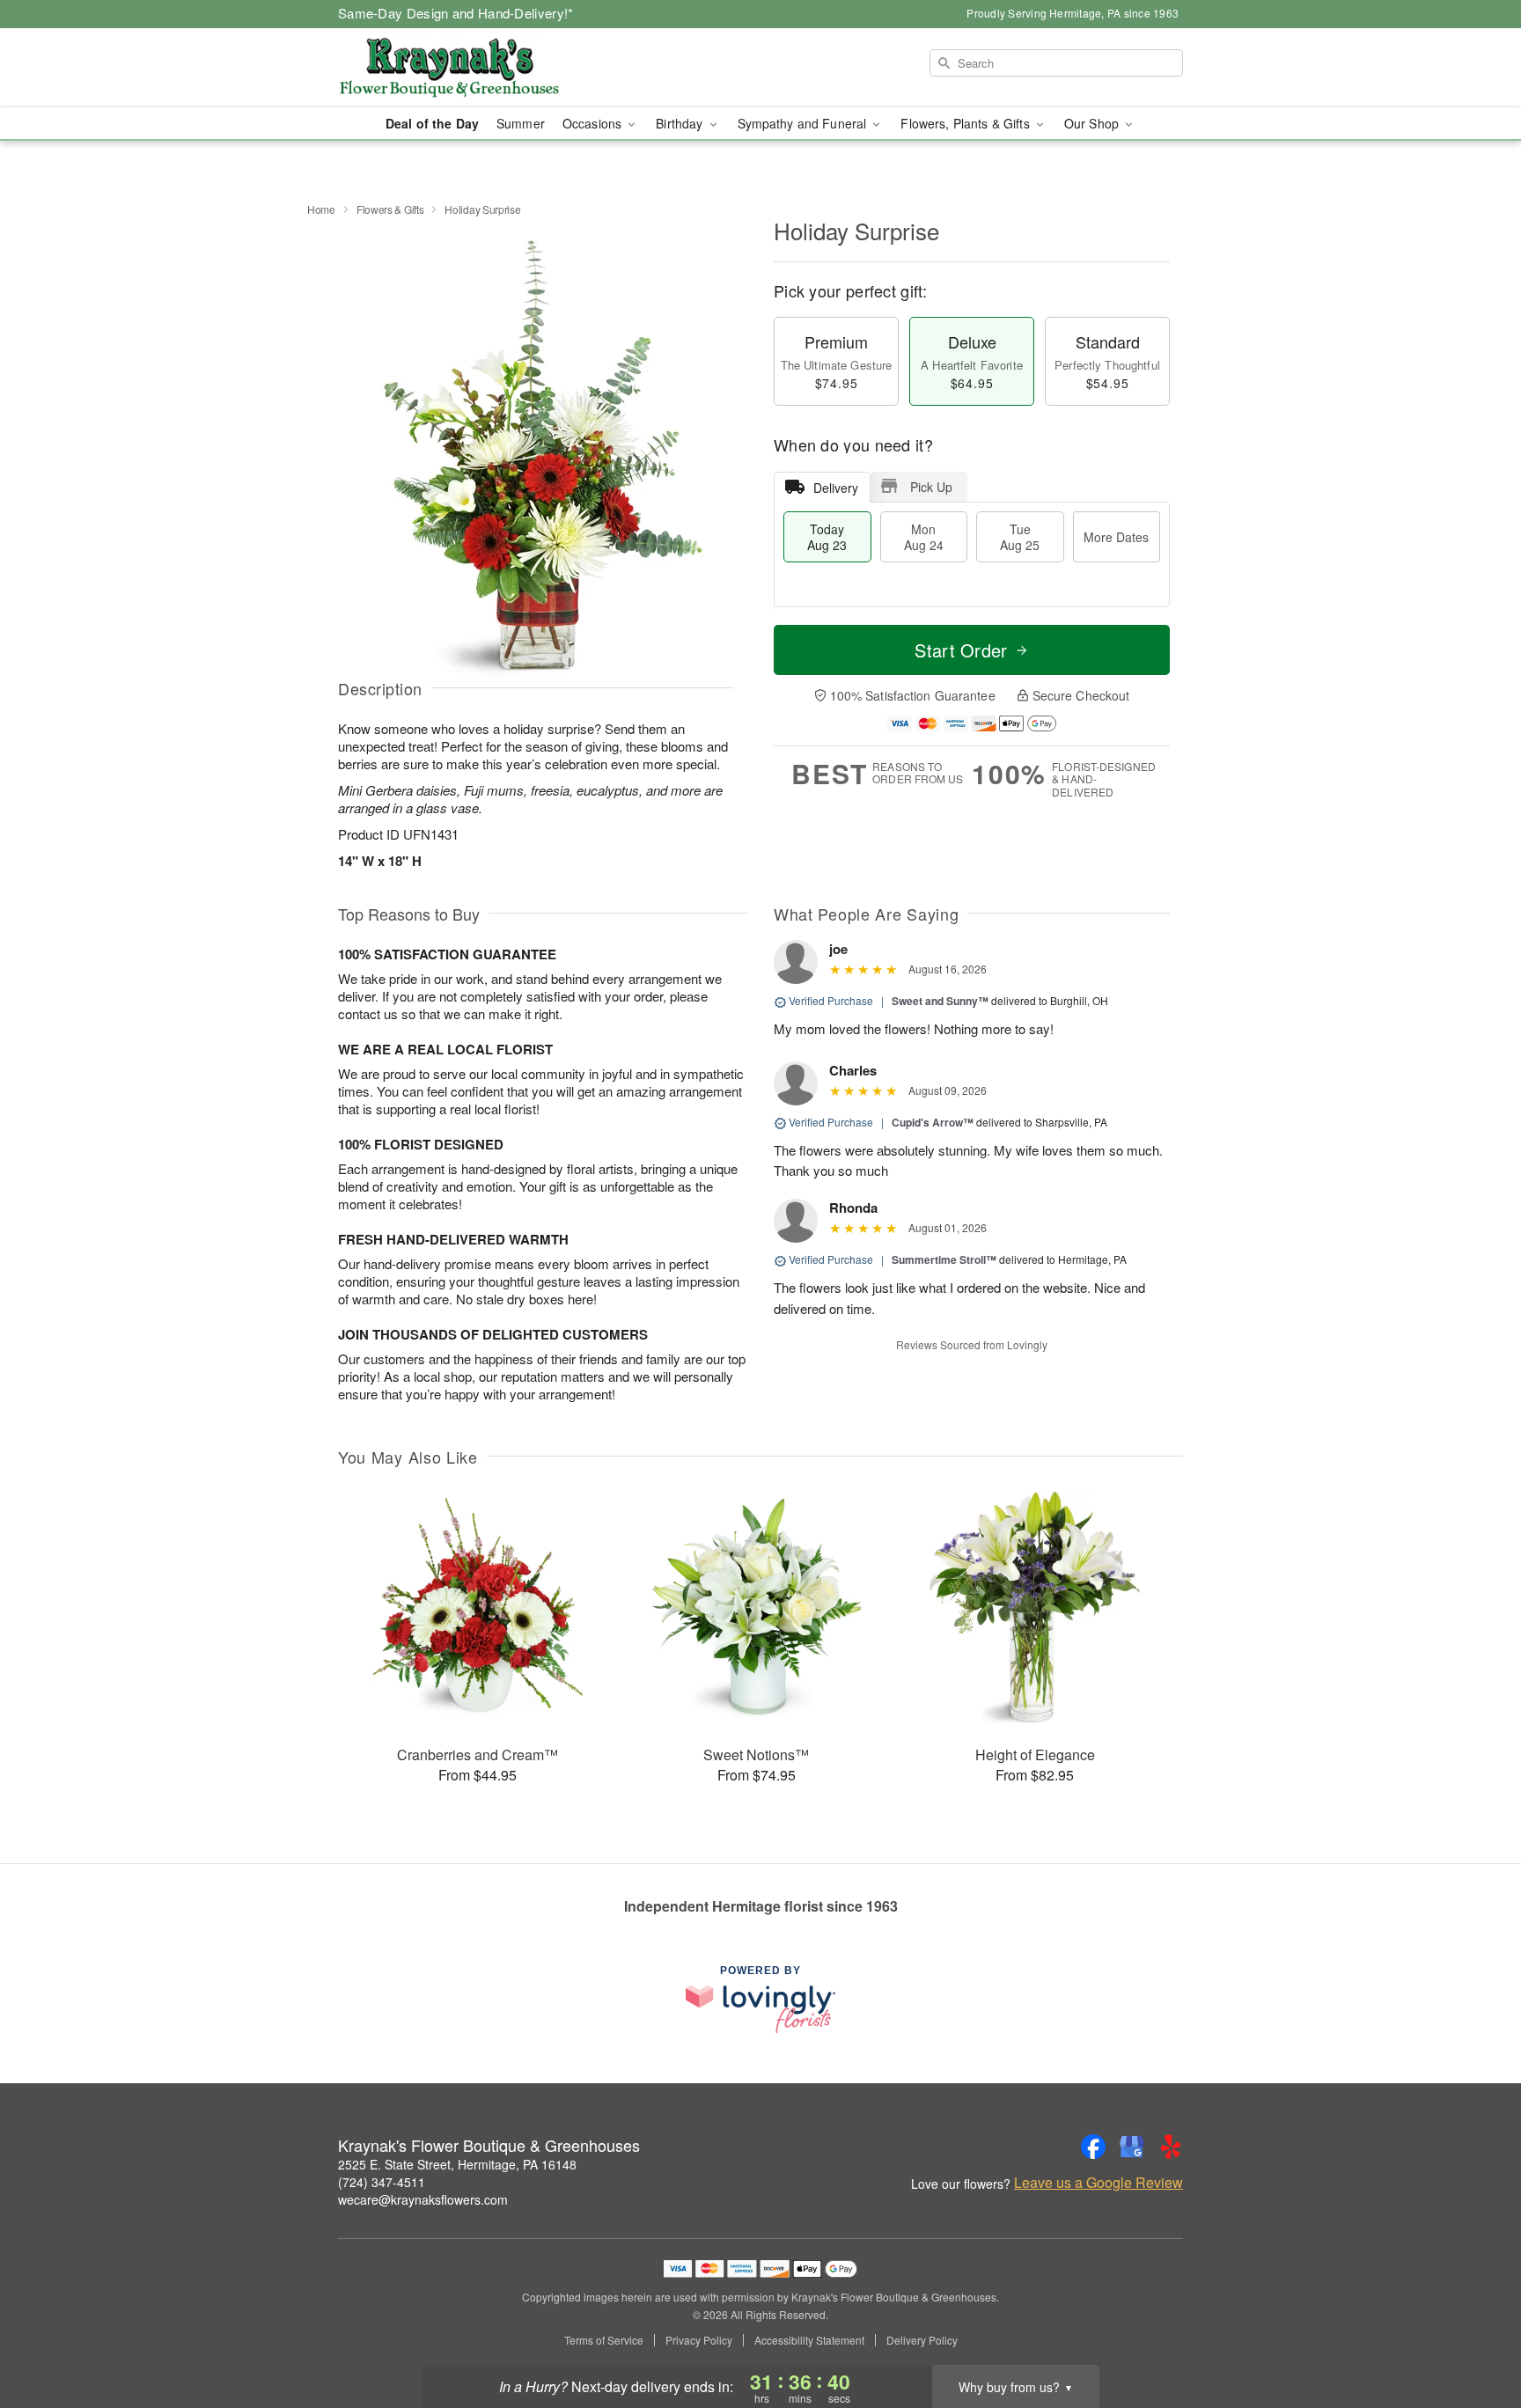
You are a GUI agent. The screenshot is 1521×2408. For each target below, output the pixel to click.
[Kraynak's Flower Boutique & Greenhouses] (465, 68)
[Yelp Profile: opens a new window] (1171, 2147)
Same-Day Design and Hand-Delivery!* (456, 13)
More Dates (1116, 537)
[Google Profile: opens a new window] (1132, 2147)
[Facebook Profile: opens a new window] (1093, 2147)
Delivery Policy (922, 2340)
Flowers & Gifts (390, 209)
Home (321, 209)
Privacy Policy (699, 2340)
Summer (521, 123)
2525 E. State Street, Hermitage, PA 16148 (457, 2164)
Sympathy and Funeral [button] (804, 123)
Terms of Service (604, 2340)
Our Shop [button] (1093, 123)
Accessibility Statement (809, 2340)
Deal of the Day (432, 123)
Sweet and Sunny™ (940, 1001)
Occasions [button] (594, 123)
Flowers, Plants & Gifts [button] (966, 123)
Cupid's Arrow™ (933, 1122)
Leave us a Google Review (1098, 2183)
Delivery (836, 488)
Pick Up (931, 487)
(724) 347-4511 (382, 2182)
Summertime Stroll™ (944, 1259)
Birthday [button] (681, 123)
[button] (1475, 2333)
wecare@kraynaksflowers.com (423, 2199)
